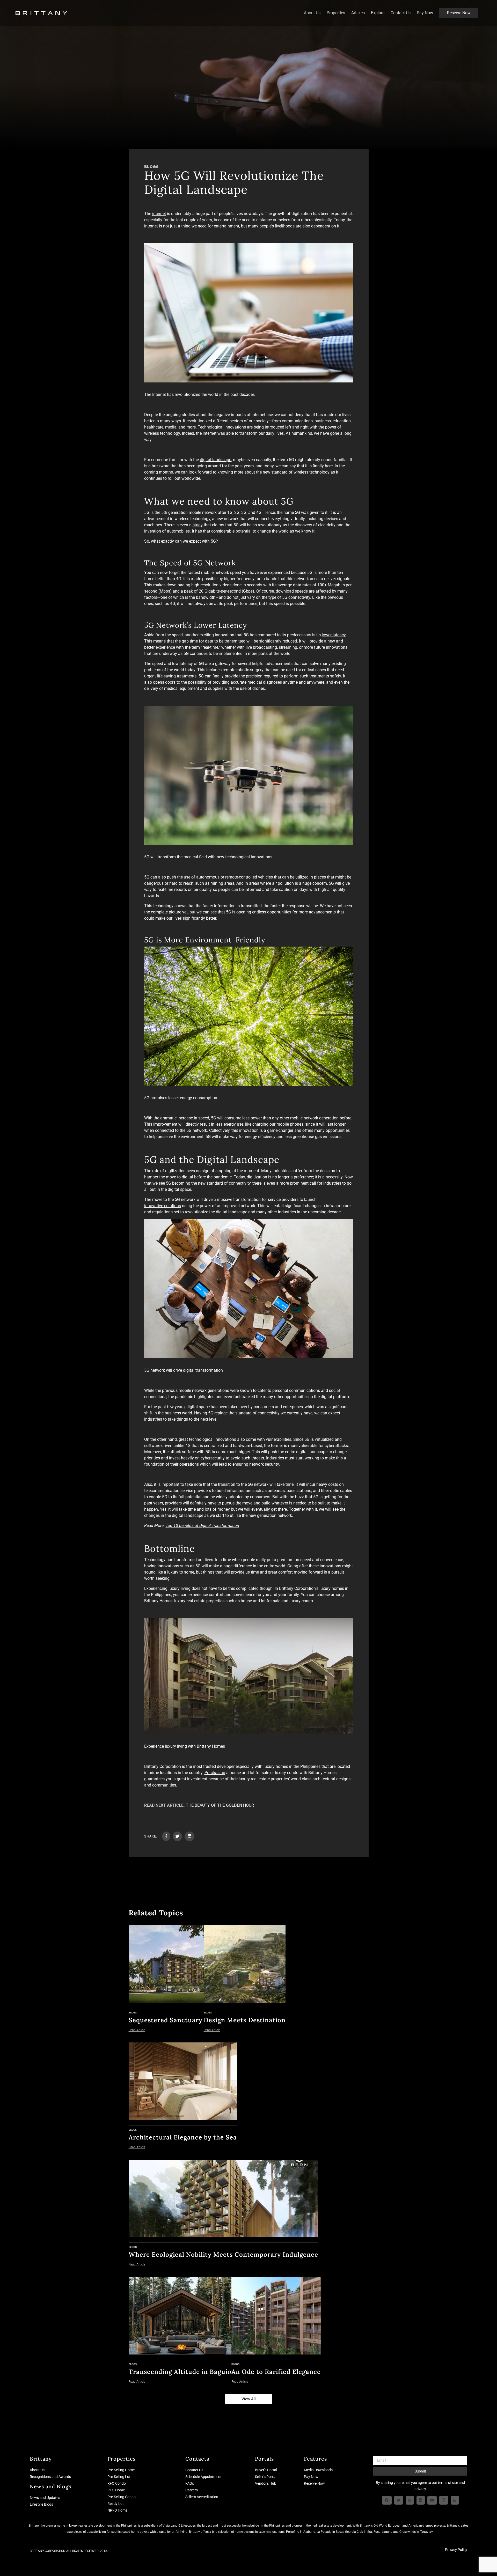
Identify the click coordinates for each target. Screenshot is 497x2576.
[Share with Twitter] (177, 1836)
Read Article (137, 2030)
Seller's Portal (266, 2477)
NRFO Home (117, 2510)
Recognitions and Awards (50, 2477)
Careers (192, 2490)
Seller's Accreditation (202, 2497)
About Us (312, 13)
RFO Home (116, 2490)
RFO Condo (117, 2483)
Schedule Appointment (203, 2477)
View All (249, 2399)
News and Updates (45, 2498)
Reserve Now (459, 13)
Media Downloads (318, 2470)
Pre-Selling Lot (119, 2477)
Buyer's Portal (266, 2470)
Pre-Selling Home (121, 2470)
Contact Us (401, 13)
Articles (358, 13)
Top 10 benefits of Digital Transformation (202, 1526)
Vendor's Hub (266, 2483)
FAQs (190, 2483)
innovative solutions (163, 1206)
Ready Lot (116, 2504)
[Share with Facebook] (166, 1836)
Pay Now (425, 13)
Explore (378, 13)
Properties (336, 13)
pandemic (223, 1177)
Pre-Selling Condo (122, 2497)
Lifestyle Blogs (41, 2504)
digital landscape (215, 460)
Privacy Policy (456, 2550)
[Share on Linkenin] (189, 1836)
